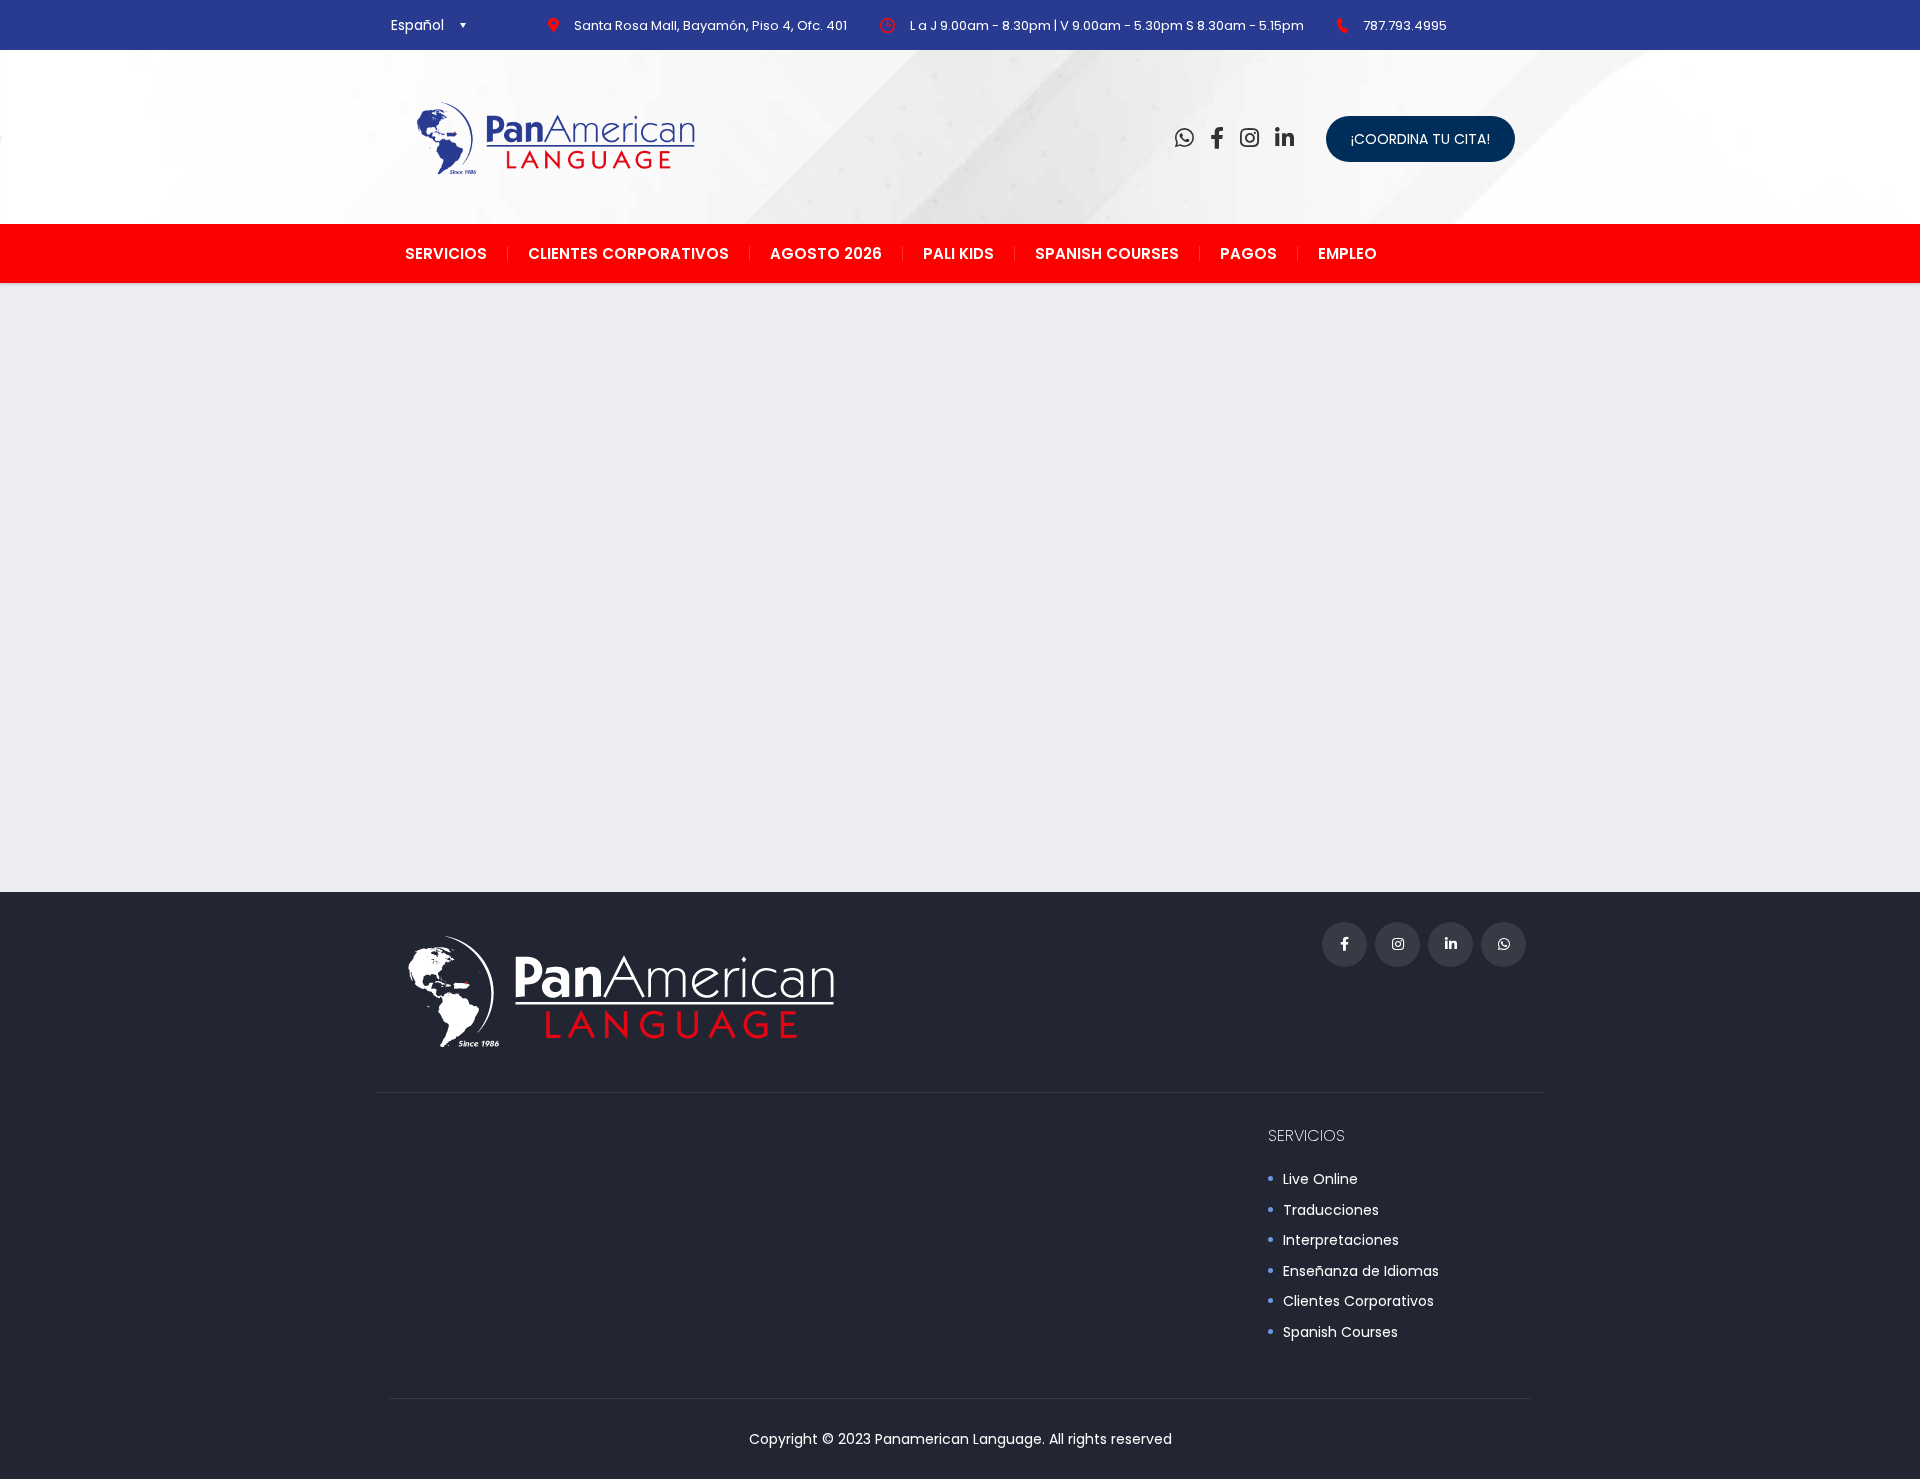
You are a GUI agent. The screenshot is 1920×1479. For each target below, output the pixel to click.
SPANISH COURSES (1107, 253)
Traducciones (1331, 1211)
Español (417, 25)
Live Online (1320, 1180)
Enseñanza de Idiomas (1361, 1272)
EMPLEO (1347, 253)
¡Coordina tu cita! (1420, 139)
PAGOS (1248, 253)
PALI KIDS (958, 253)
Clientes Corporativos (1358, 1302)
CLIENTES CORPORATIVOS (628, 253)
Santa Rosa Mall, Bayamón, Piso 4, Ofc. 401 (710, 25)
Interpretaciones (1341, 1241)
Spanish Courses (1340, 1333)
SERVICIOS (446, 253)
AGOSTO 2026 (826, 253)
